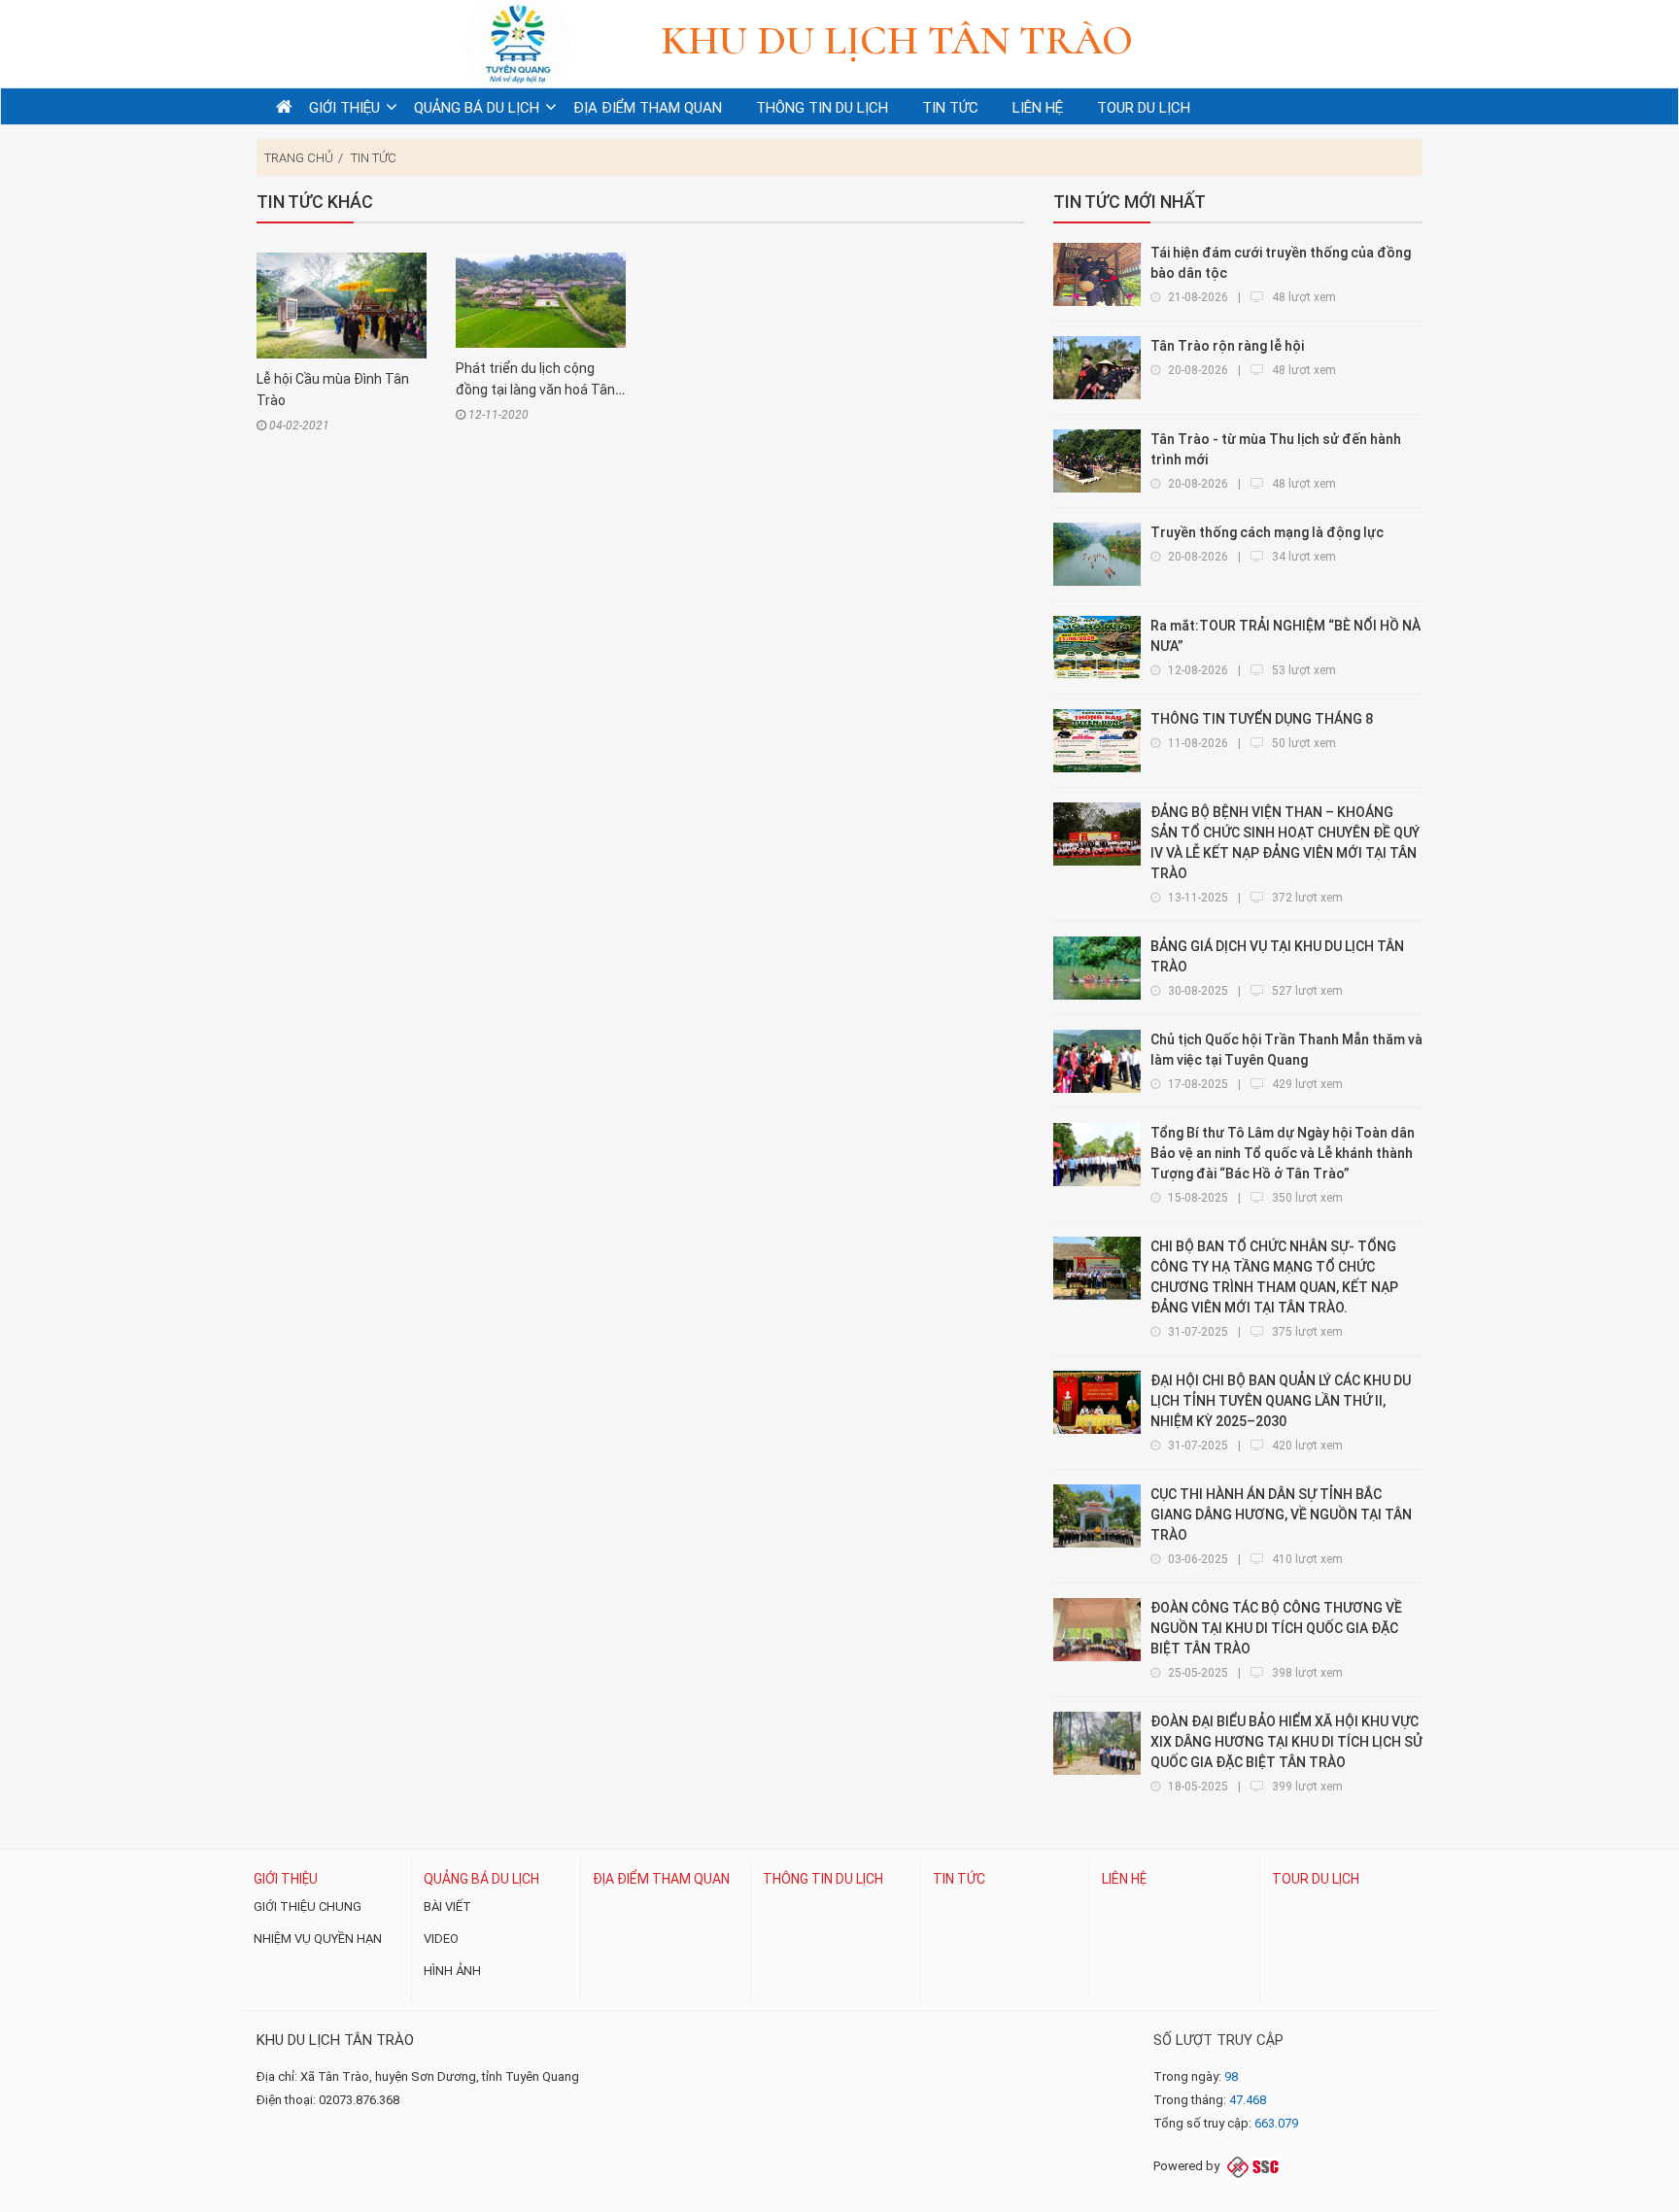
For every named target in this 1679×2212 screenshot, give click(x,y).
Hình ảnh (452, 1971)
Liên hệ (1124, 1879)
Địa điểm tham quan (661, 1879)
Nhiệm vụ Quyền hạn (318, 1939)
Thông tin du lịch (823, 1879)
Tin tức (374, 158)
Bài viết (447, 1906)
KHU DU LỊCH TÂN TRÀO (335, 2040)
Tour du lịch (1316, 1879)
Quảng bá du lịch (481, 1879)
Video (441, 1939)
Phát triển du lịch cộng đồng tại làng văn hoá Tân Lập (535, 390)
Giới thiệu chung (308, 1906)
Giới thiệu (286, 1879)
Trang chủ (299, 158)
